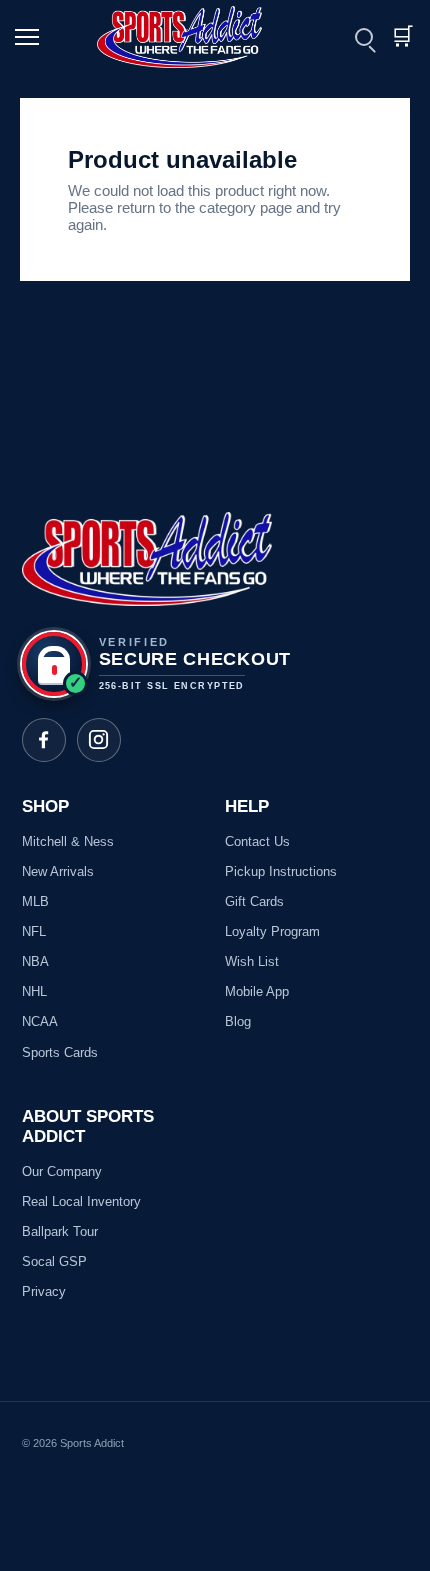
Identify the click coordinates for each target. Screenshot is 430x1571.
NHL (34, 991)
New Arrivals (58, 871)
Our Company (62, 1171)
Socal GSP (54, 1261)
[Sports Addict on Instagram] (99, 740)
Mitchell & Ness (68, 841)
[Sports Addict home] (192, 37)
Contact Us (257, 841)
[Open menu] (30, 37)
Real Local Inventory (81, 1201)
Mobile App (257, 991)
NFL (34, 931)
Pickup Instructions (281, 871)
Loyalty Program (272, 931)
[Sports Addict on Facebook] (44, 740)
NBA (35, 961)
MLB (35, 901)
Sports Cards (60, 1052)
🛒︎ (402, 36)
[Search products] (364, 37)
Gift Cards (254, 901)
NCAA (40, 1021)
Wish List (252, 961)
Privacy (44, 1291)
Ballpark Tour (60, 1231)
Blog (238, 1021)
